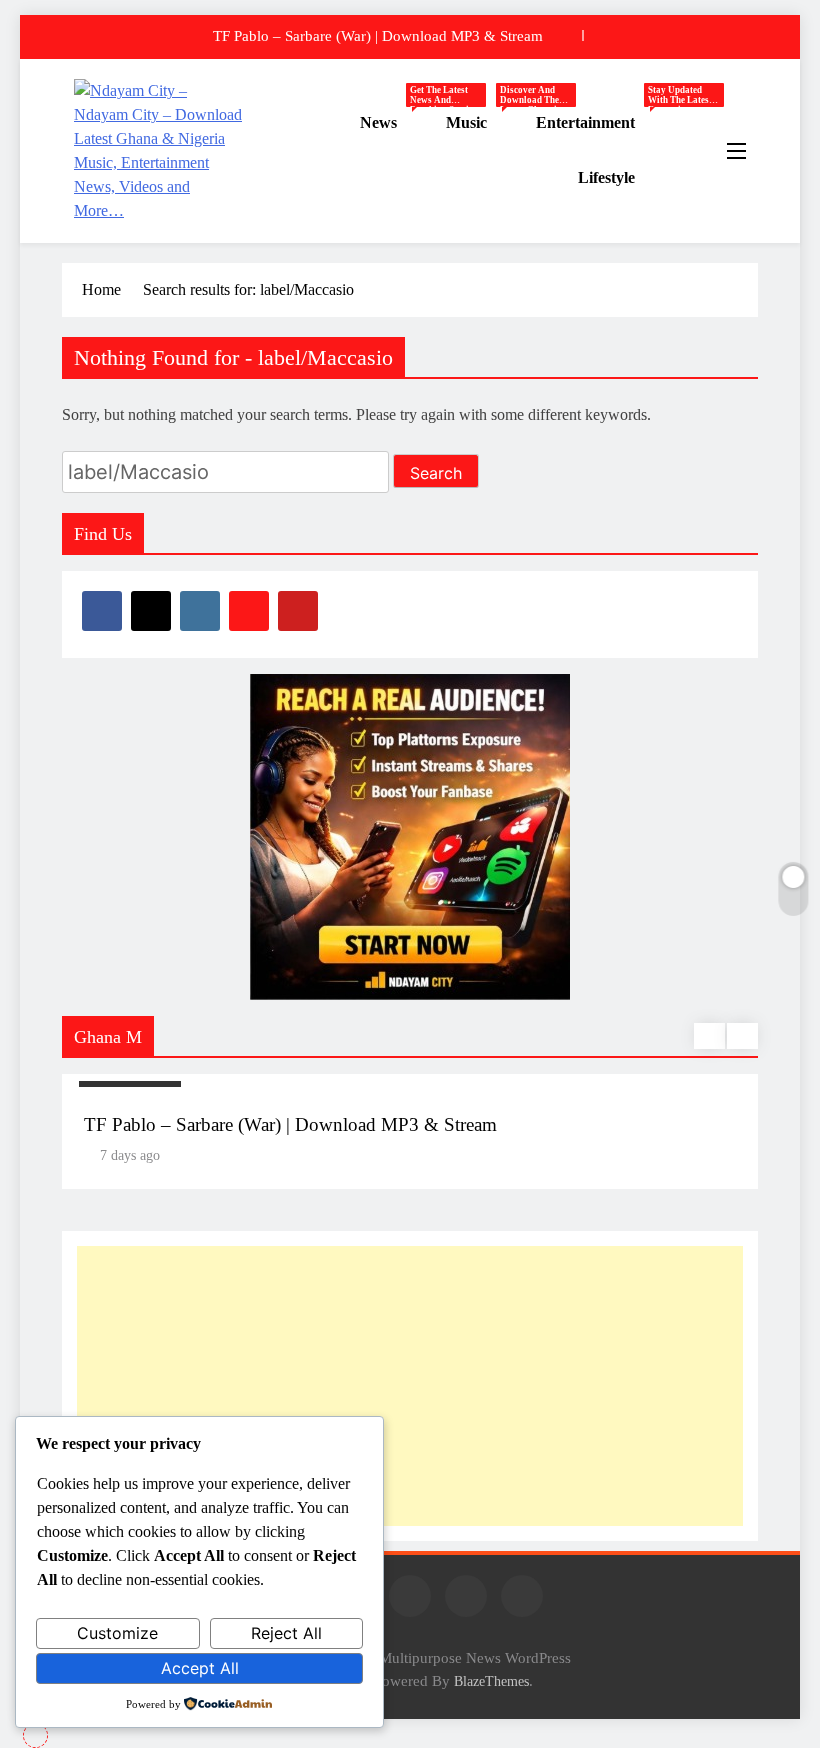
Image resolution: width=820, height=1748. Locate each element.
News (395, 123)
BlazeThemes (491, 1681)
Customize (117, 1633)
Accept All (200, 1668)
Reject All (286, 1633)
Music (483, 123)
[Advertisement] (410, 1386)
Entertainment (602, 123)
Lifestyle (606, 177)
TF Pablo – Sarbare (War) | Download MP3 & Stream (378, 36)
